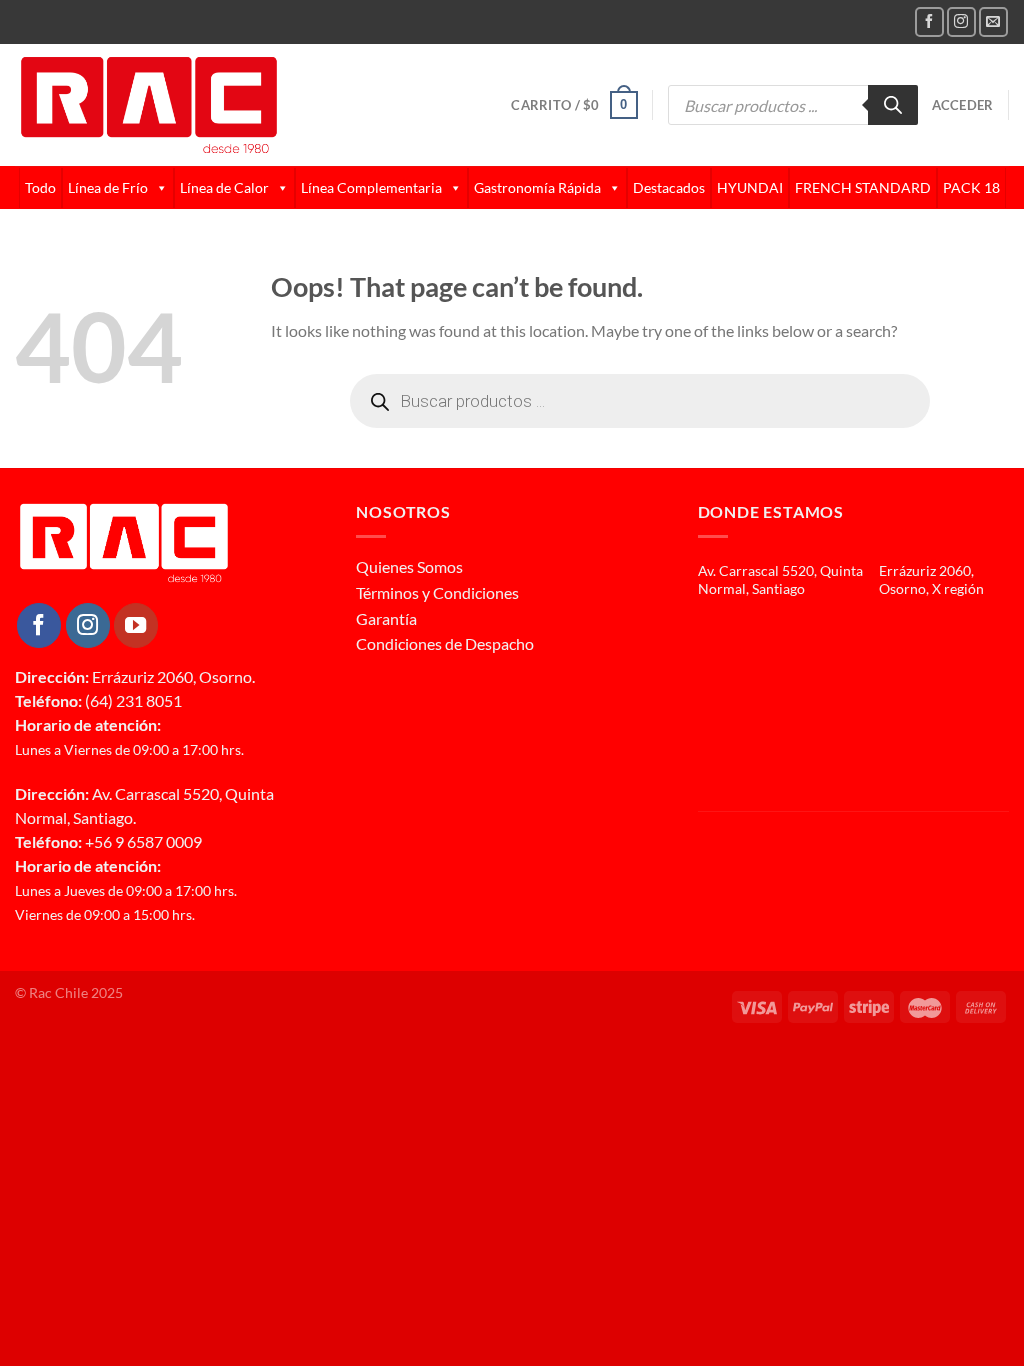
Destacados (669, 187)
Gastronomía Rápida (537, 187)
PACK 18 (971, 187)
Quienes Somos (409, 566)
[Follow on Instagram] (961, 21)
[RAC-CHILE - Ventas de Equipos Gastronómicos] (226, 105)
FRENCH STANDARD (863, 187)
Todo (40, 187)
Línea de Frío (108, 187)
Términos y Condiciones (437, 592)
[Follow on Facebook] (929, 21)
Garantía (386, 618)
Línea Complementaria (371, 187)
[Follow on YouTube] (136, 625)
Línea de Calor (224, 187)
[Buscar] (893, 105)
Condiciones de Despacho (445, 643)
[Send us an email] (993, 21)
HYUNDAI (750, 187)
